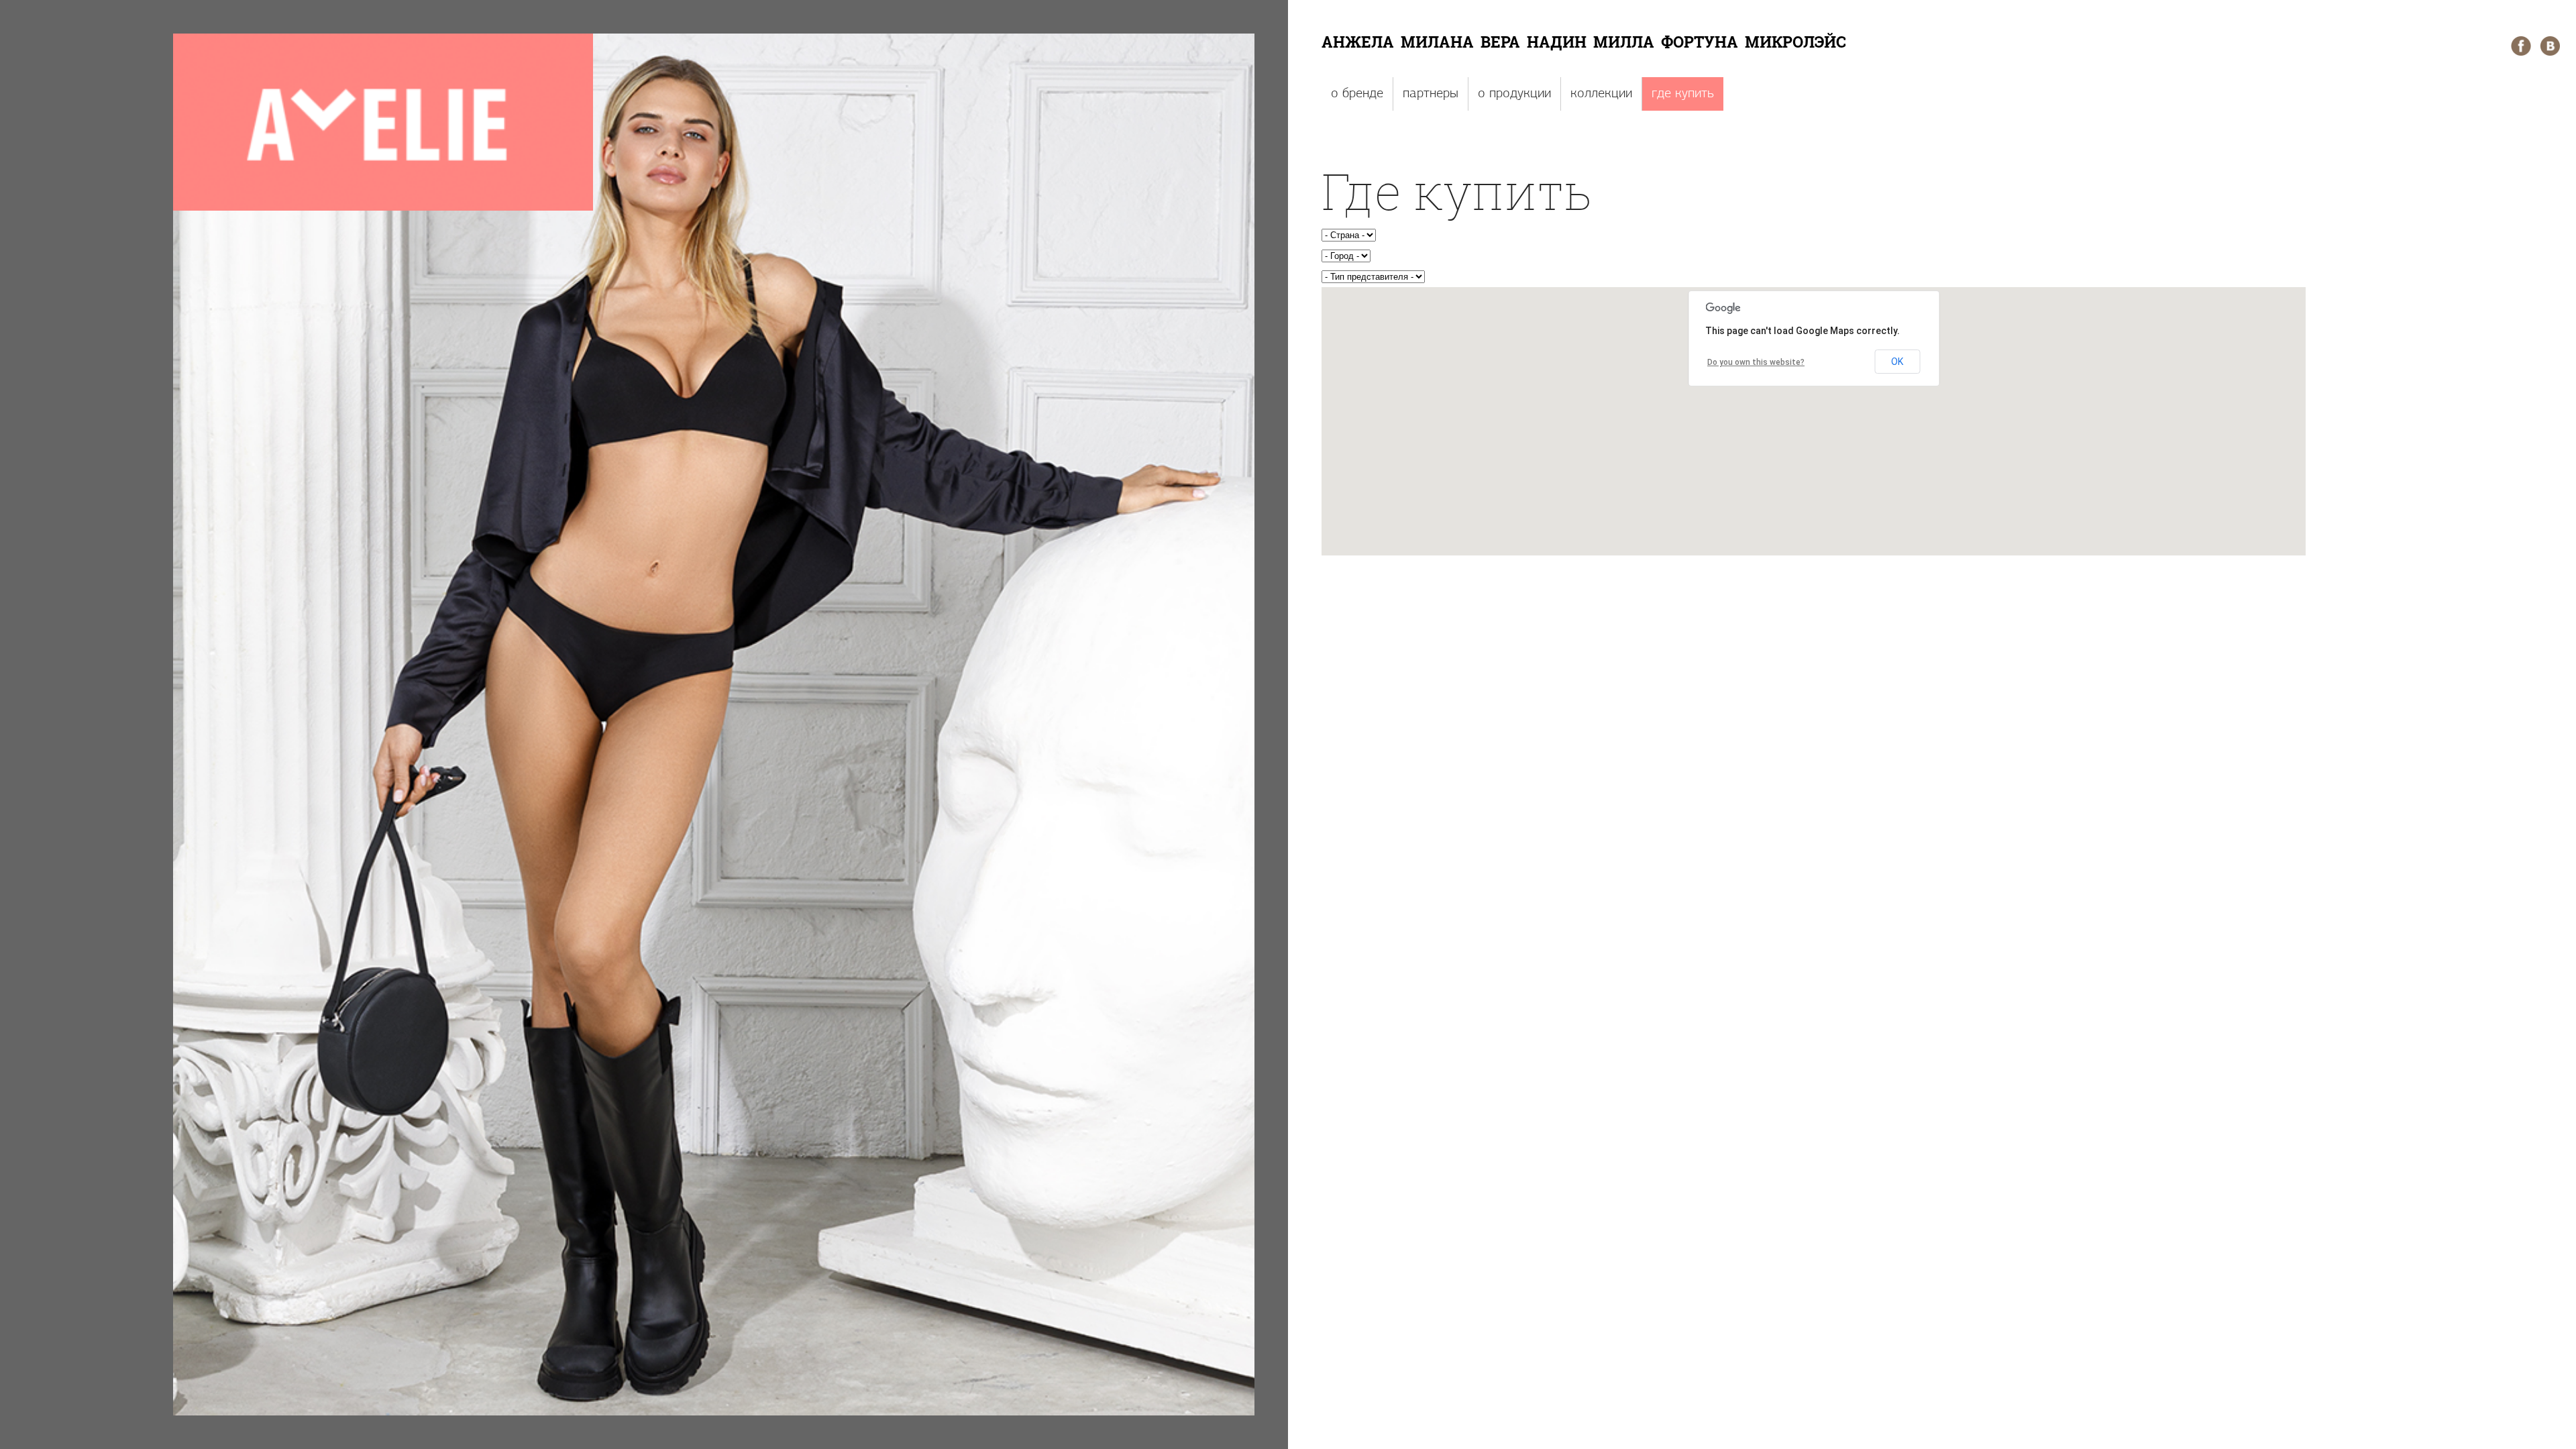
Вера (1500, 42)
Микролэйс (1795, 42)
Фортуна (1700, 42)
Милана (1437, 42)
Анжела (1358, 42)
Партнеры (1431, 94)
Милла (1624, 42)
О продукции (1514, 94)
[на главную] (383, 209)
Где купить (1683, 94)
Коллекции (1601, 94)
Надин (1557, 42)
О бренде (1357, 94)
